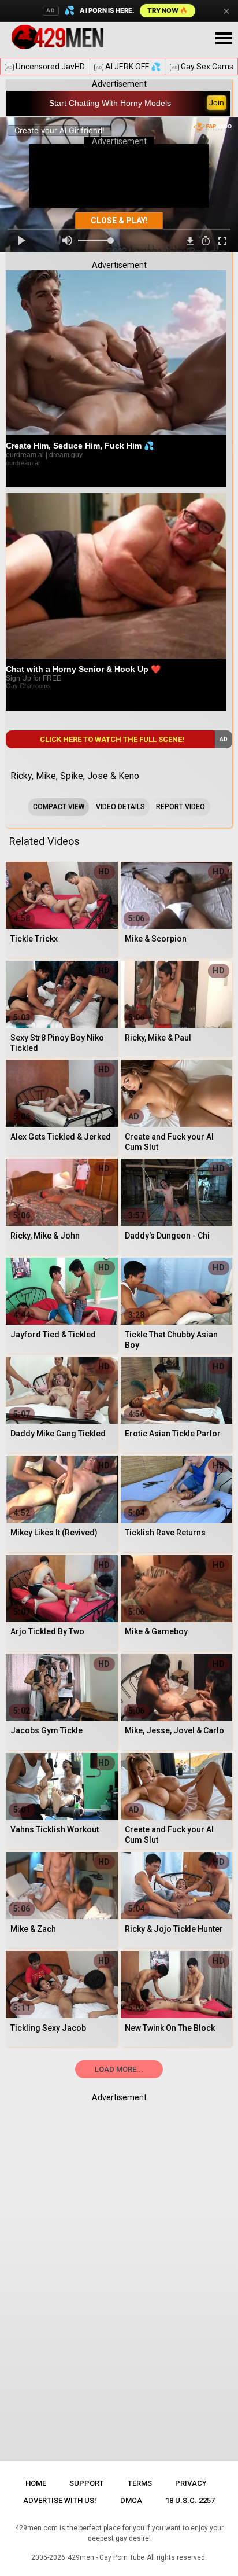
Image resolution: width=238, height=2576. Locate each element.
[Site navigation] (224, 39)
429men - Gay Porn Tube (106, 2557)
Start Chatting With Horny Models (110, 103)
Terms (140, 2483)
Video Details (120, 807)
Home (36, 2483)
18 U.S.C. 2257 (190, 2500)
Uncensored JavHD (46, 67)
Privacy (191, 2483)
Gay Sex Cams (202, 67)
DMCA (131, 2500)
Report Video (181, 807)
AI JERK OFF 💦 (128, 67)
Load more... (119, 2069)
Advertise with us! (60, 2500)
